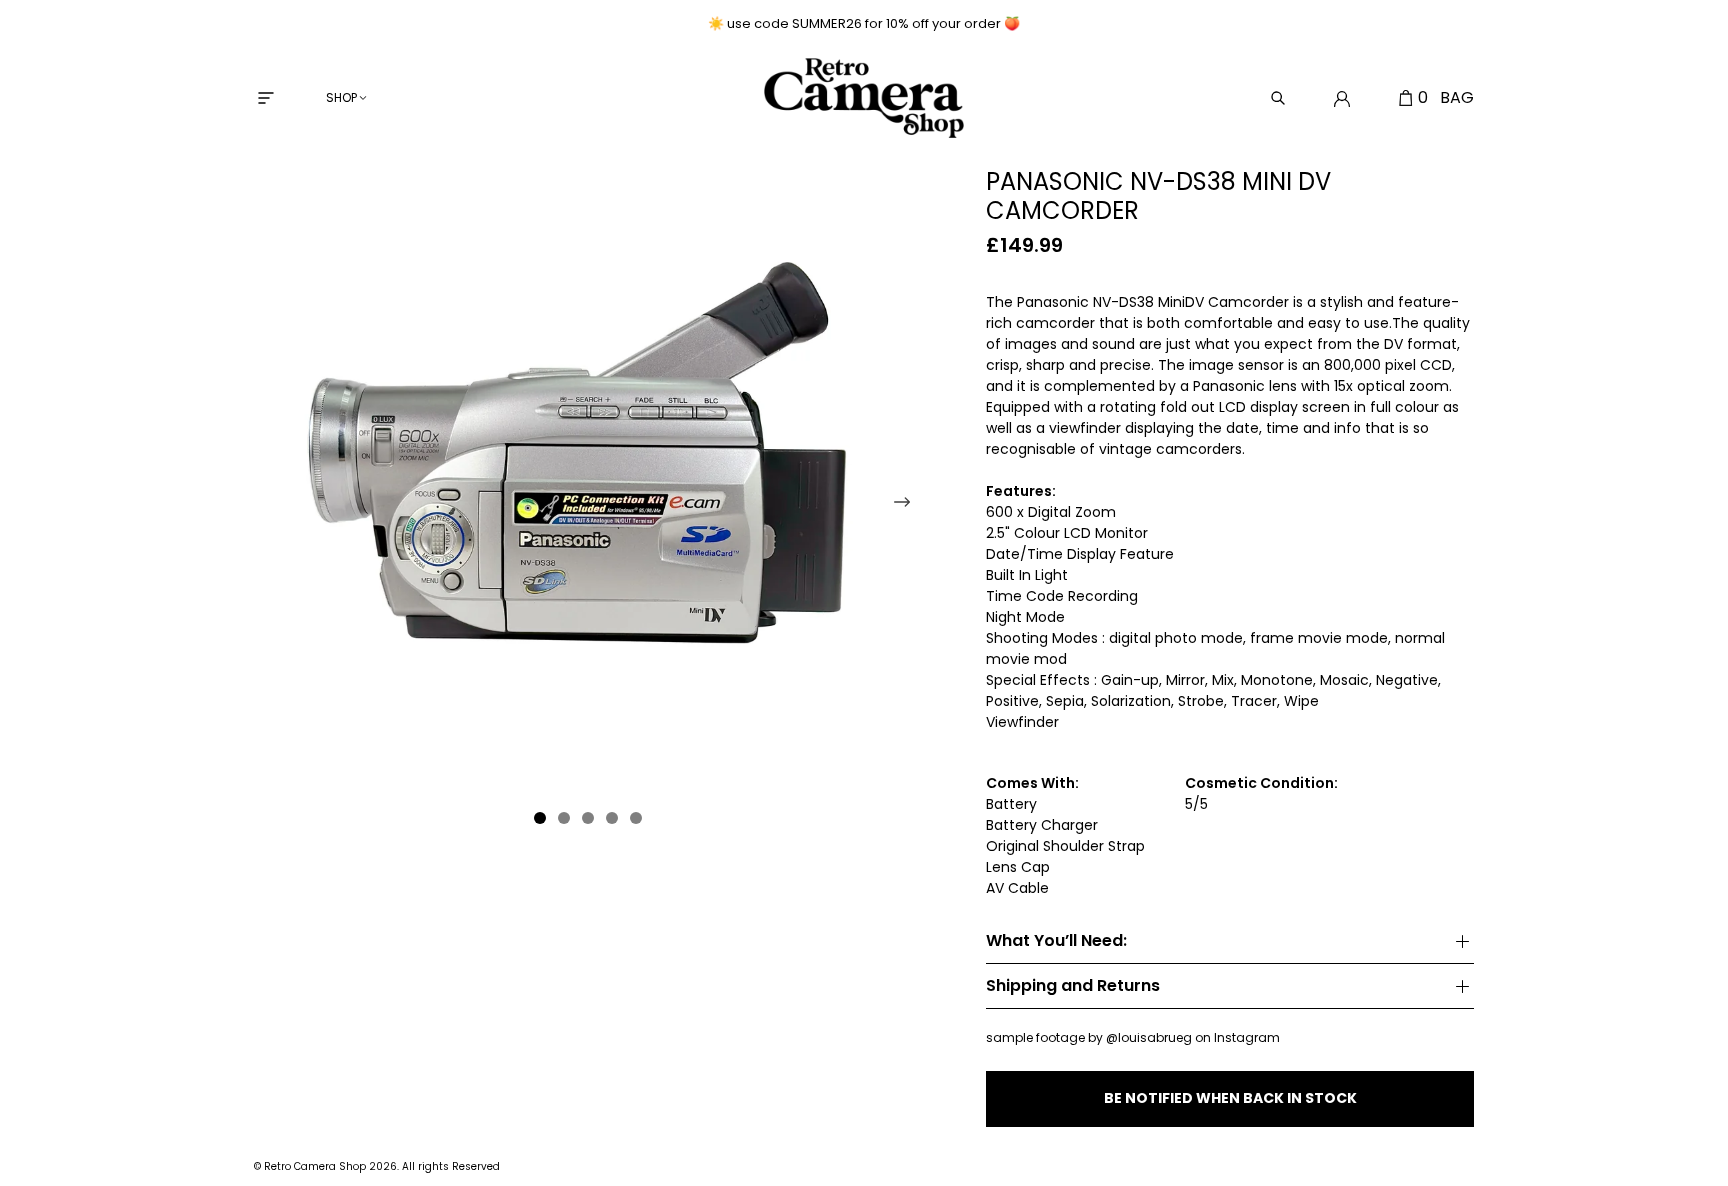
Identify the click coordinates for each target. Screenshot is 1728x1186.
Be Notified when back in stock (1230, 1098)
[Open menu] (266, 98)
